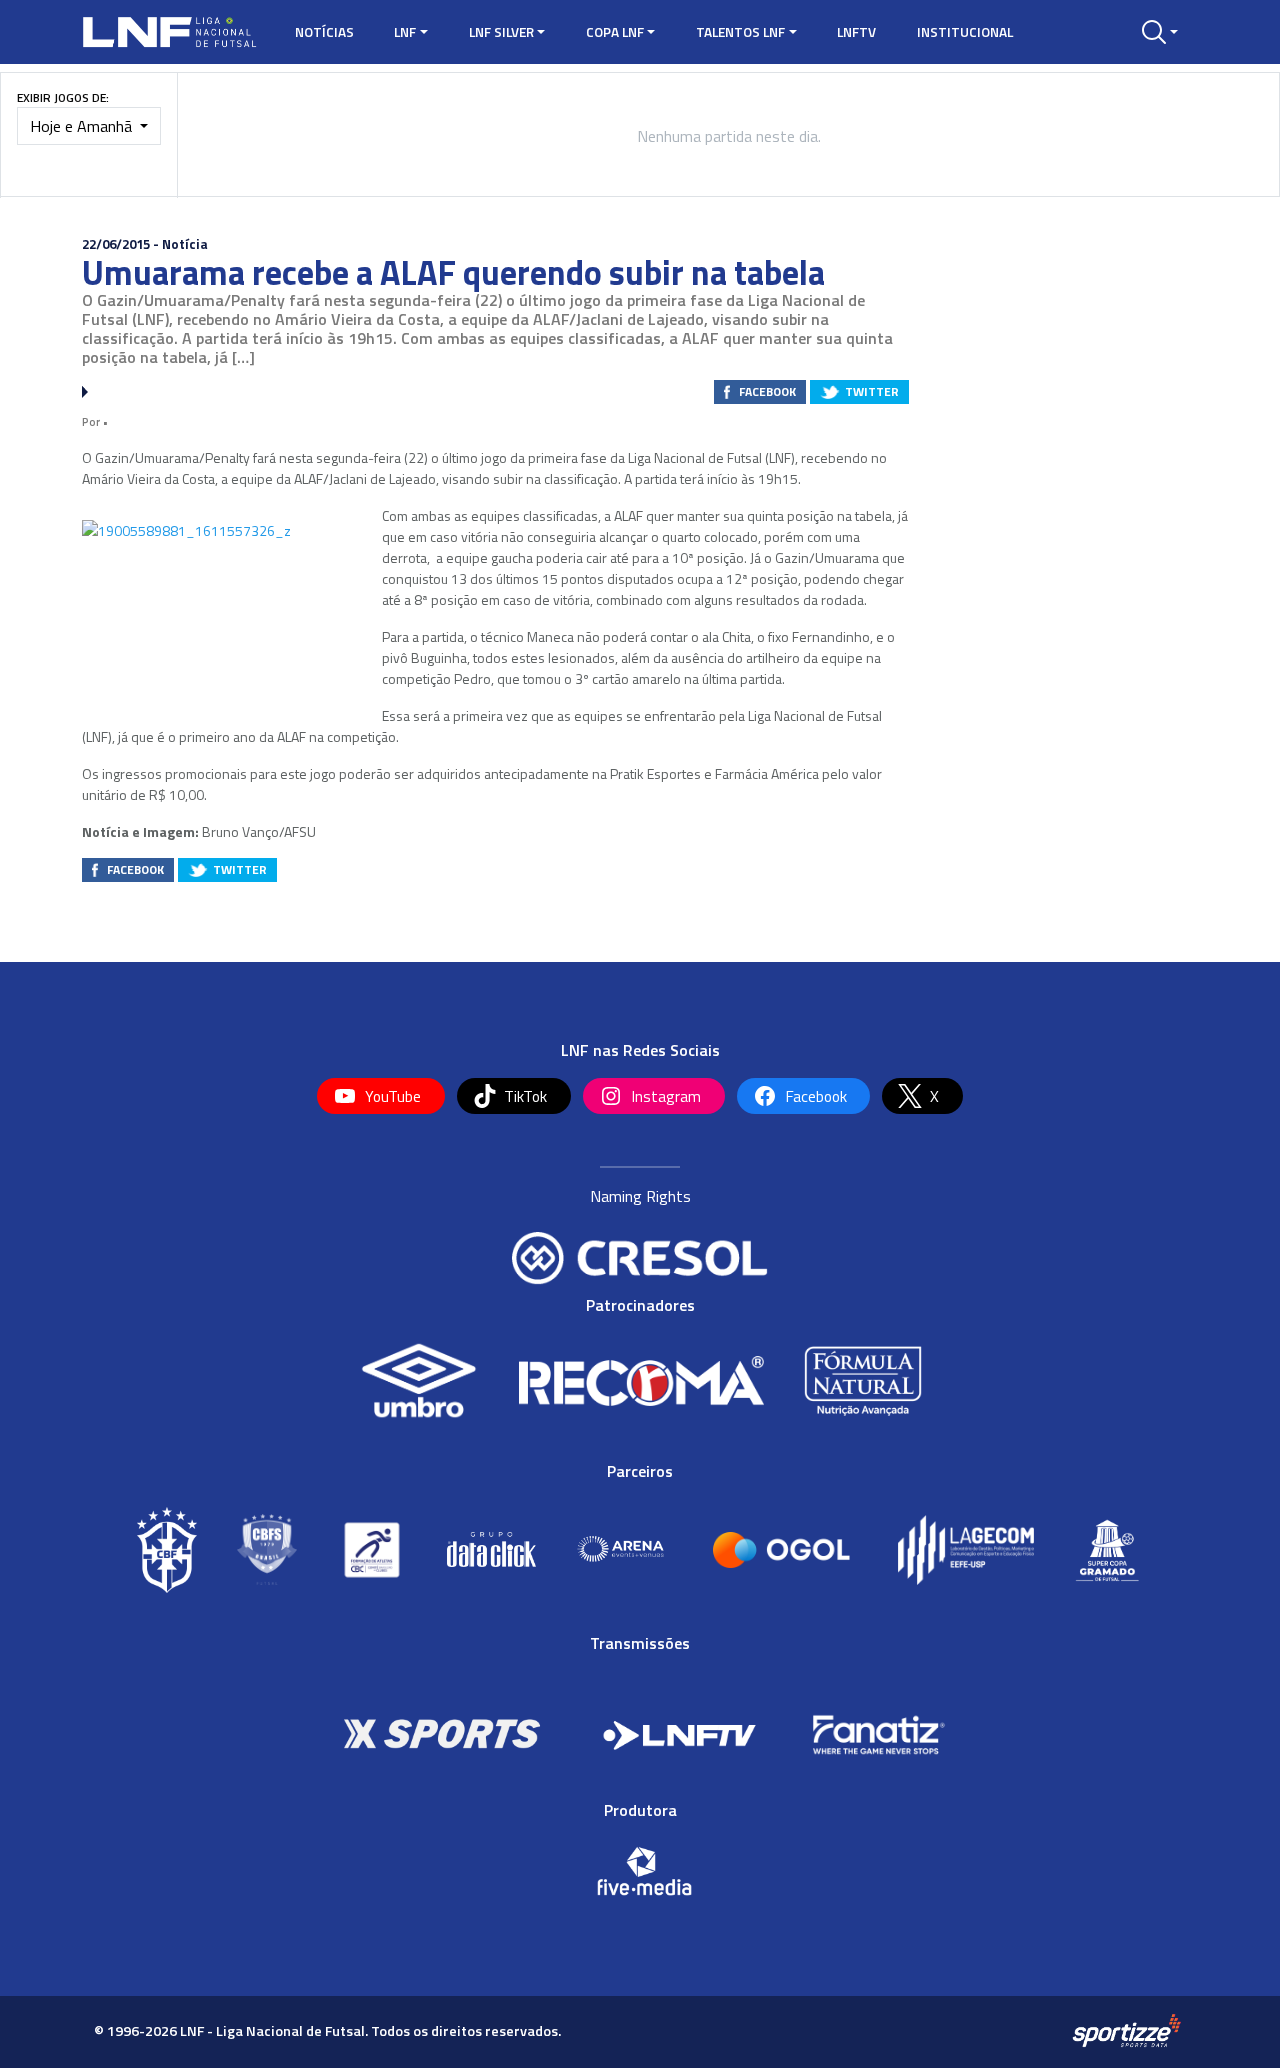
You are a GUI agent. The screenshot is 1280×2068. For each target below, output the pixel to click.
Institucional (965, 32)
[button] (1160, 32)
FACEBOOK (767, 391)
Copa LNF (615, 32)
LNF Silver (501, 32)
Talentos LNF (740, 32)
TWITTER (872, 391)
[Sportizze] (1126, 2030)
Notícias (324, 32)
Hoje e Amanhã (83, 126)
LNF (405, 32)
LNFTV (856, 32)
